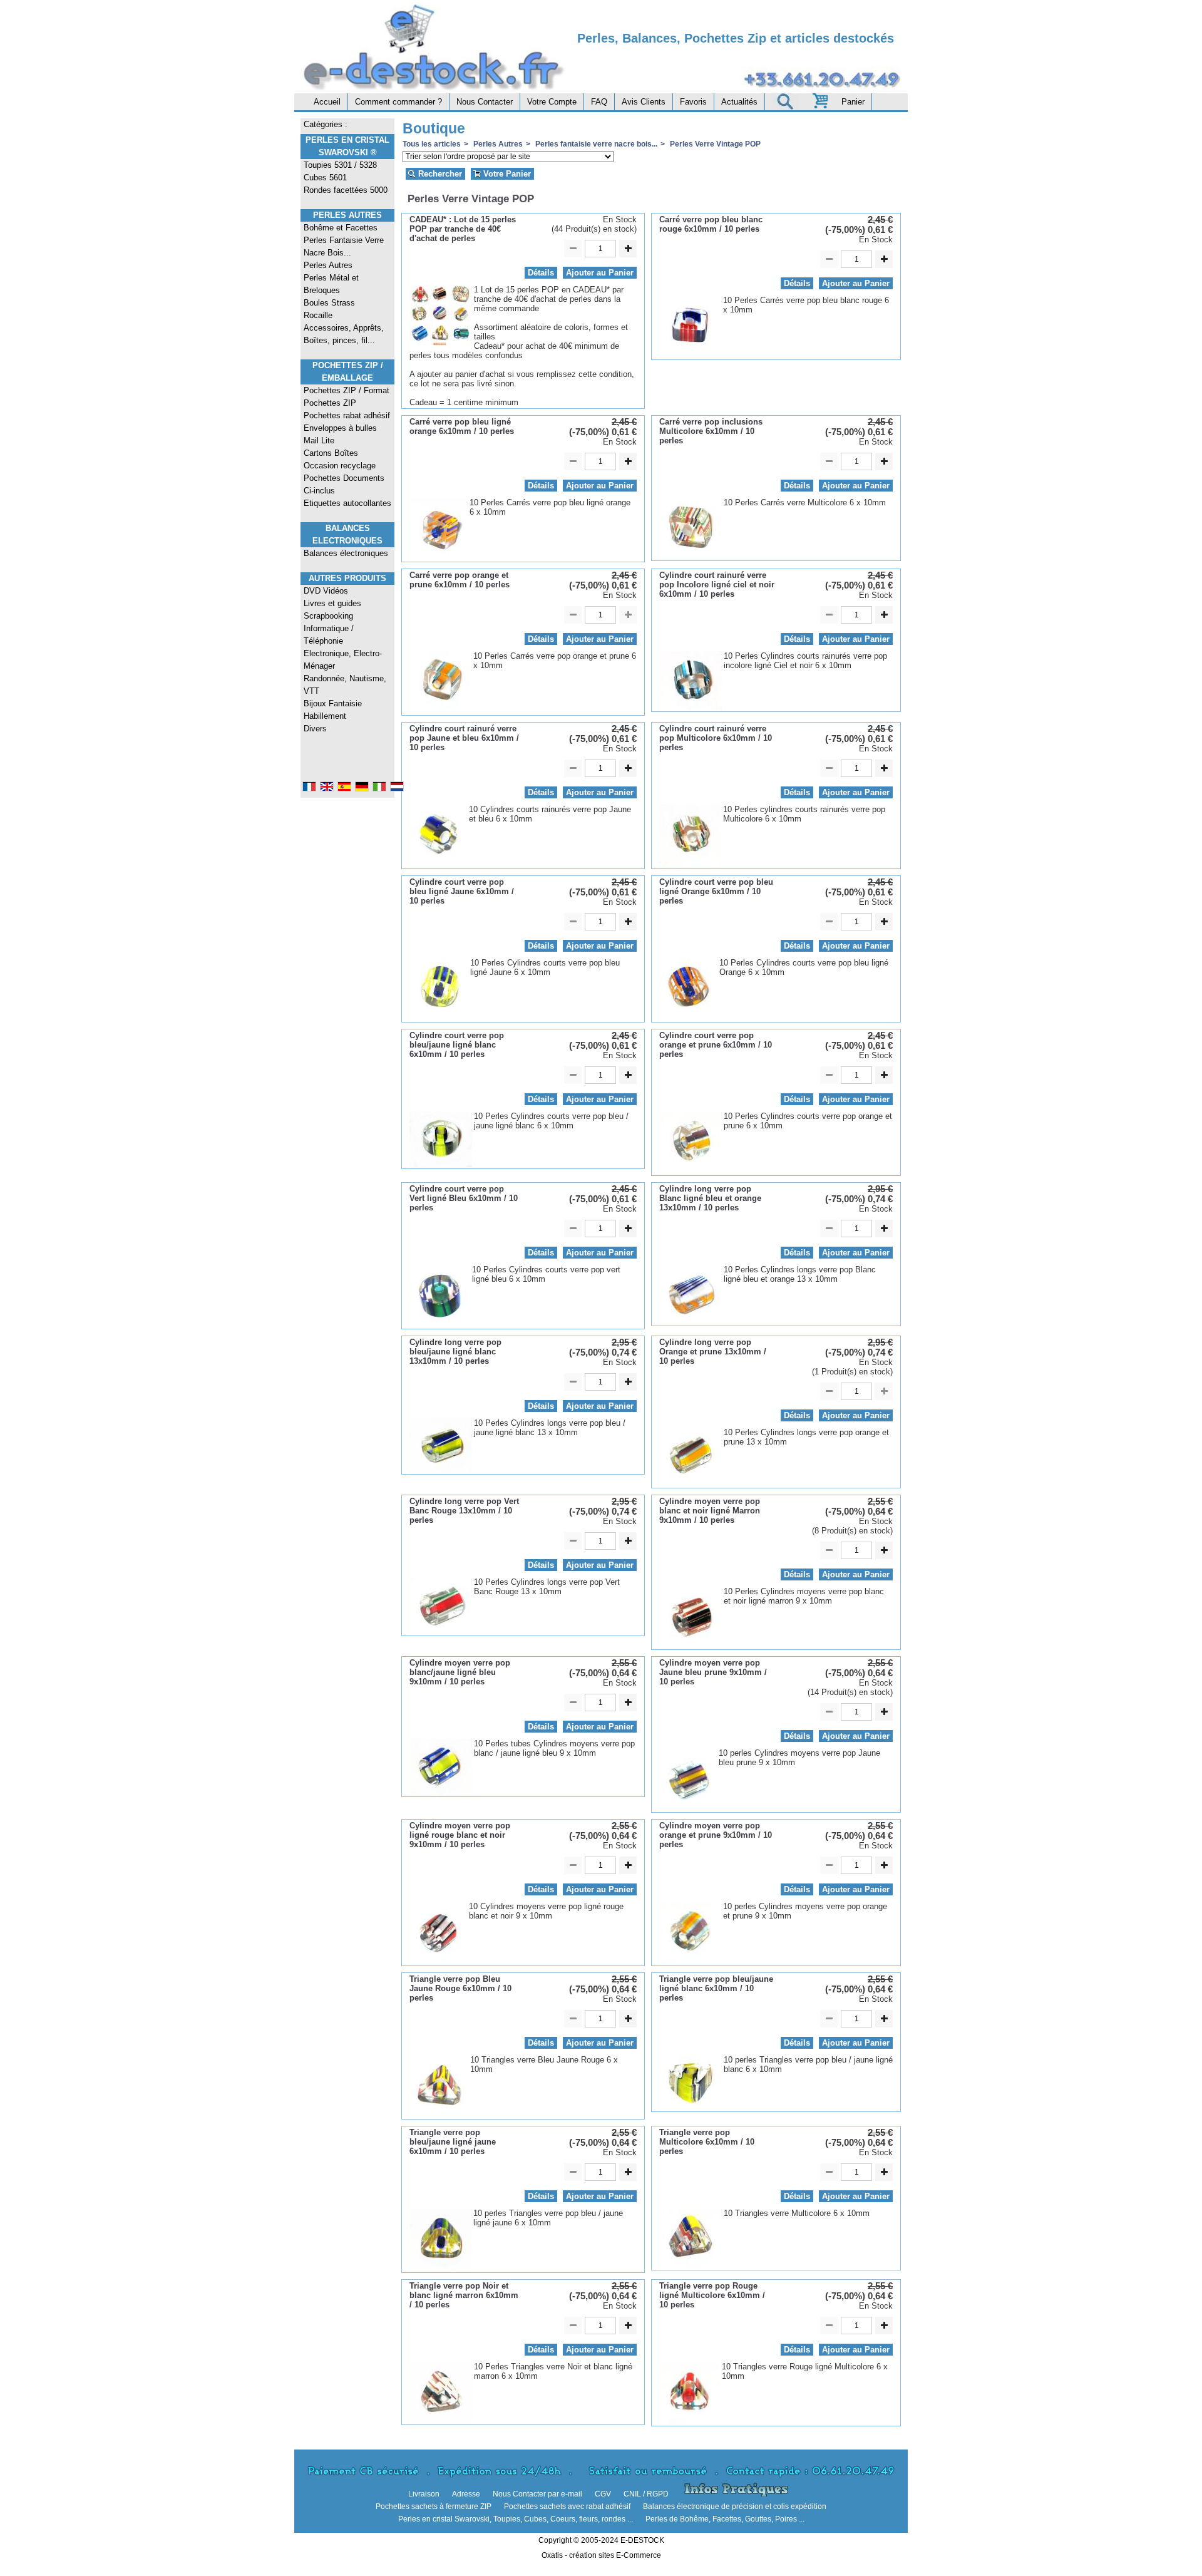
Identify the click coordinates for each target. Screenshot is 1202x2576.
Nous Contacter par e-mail (537, 2494)
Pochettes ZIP (330, 403)
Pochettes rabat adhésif (347, 415)
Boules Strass (329, 303)
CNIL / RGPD (646, 2494)
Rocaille (318, 315)
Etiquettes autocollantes (347, 503)
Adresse (466, 2494)
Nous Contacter (485, 102)
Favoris (693, 102)
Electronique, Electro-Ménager (343, 660)
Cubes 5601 (325, 178)
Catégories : (326, 124)
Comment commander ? (398, 102)
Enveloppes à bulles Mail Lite (340, 434)
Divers (315, 729)
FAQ (599, 102)
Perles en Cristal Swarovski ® (347, 146)
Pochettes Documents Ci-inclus (344, 484)
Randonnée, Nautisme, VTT (345, 685)
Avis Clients (644, 102)
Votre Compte (552, 102)
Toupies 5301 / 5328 (340, 165)
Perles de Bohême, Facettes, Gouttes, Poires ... (725, 2519)
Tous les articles (432, 144)
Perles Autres (347, 215)
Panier (853, 102)
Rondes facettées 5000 (346, 190)
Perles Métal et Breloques (331, 284)
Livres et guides (332, 603)
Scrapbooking (328, 616)
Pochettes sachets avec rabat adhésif (567, 2506)
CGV (603, 2494)
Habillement (325, 716)
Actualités (739, 102)
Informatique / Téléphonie (329, 635)
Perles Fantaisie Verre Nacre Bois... (344, 246)
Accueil (327, 102)
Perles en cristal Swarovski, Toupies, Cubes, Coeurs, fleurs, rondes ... (516, 2519)
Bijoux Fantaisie (333, 703)
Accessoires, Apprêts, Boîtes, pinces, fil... (344, 334)
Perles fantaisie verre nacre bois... (595, 144)
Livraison (424, 2494)
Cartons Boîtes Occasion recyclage (340, 459)
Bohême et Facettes (341, 228)
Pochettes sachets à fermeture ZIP (434, 2506)
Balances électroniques (346, 553)
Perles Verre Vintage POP (714, 144)
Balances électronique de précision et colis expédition (735, 2506)
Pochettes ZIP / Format (347, 390)
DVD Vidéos (326, 591)
